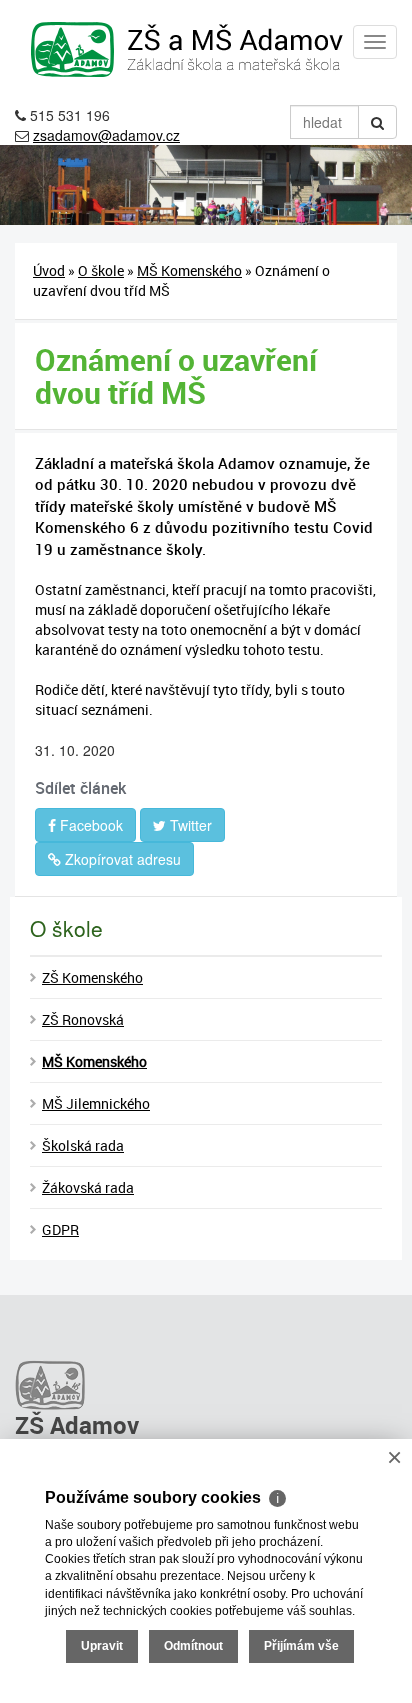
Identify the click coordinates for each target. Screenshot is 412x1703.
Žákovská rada (88, 1187)
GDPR (60, 1229)
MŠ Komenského (189, 270)
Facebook (89, 825)
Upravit (102, 1646)
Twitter (189, 825)
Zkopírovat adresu (121, 859)
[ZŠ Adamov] (206, 1382)
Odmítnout (193, 1646)
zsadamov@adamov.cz (106, 135)
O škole (101, 270)
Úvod (49, 270)
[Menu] (375, 42)
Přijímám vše (301, 1646)
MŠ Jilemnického (96, 1103)
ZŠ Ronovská (83, 1019)
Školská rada (83, 1145)
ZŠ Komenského (92, 977)
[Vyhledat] (377, 122)
